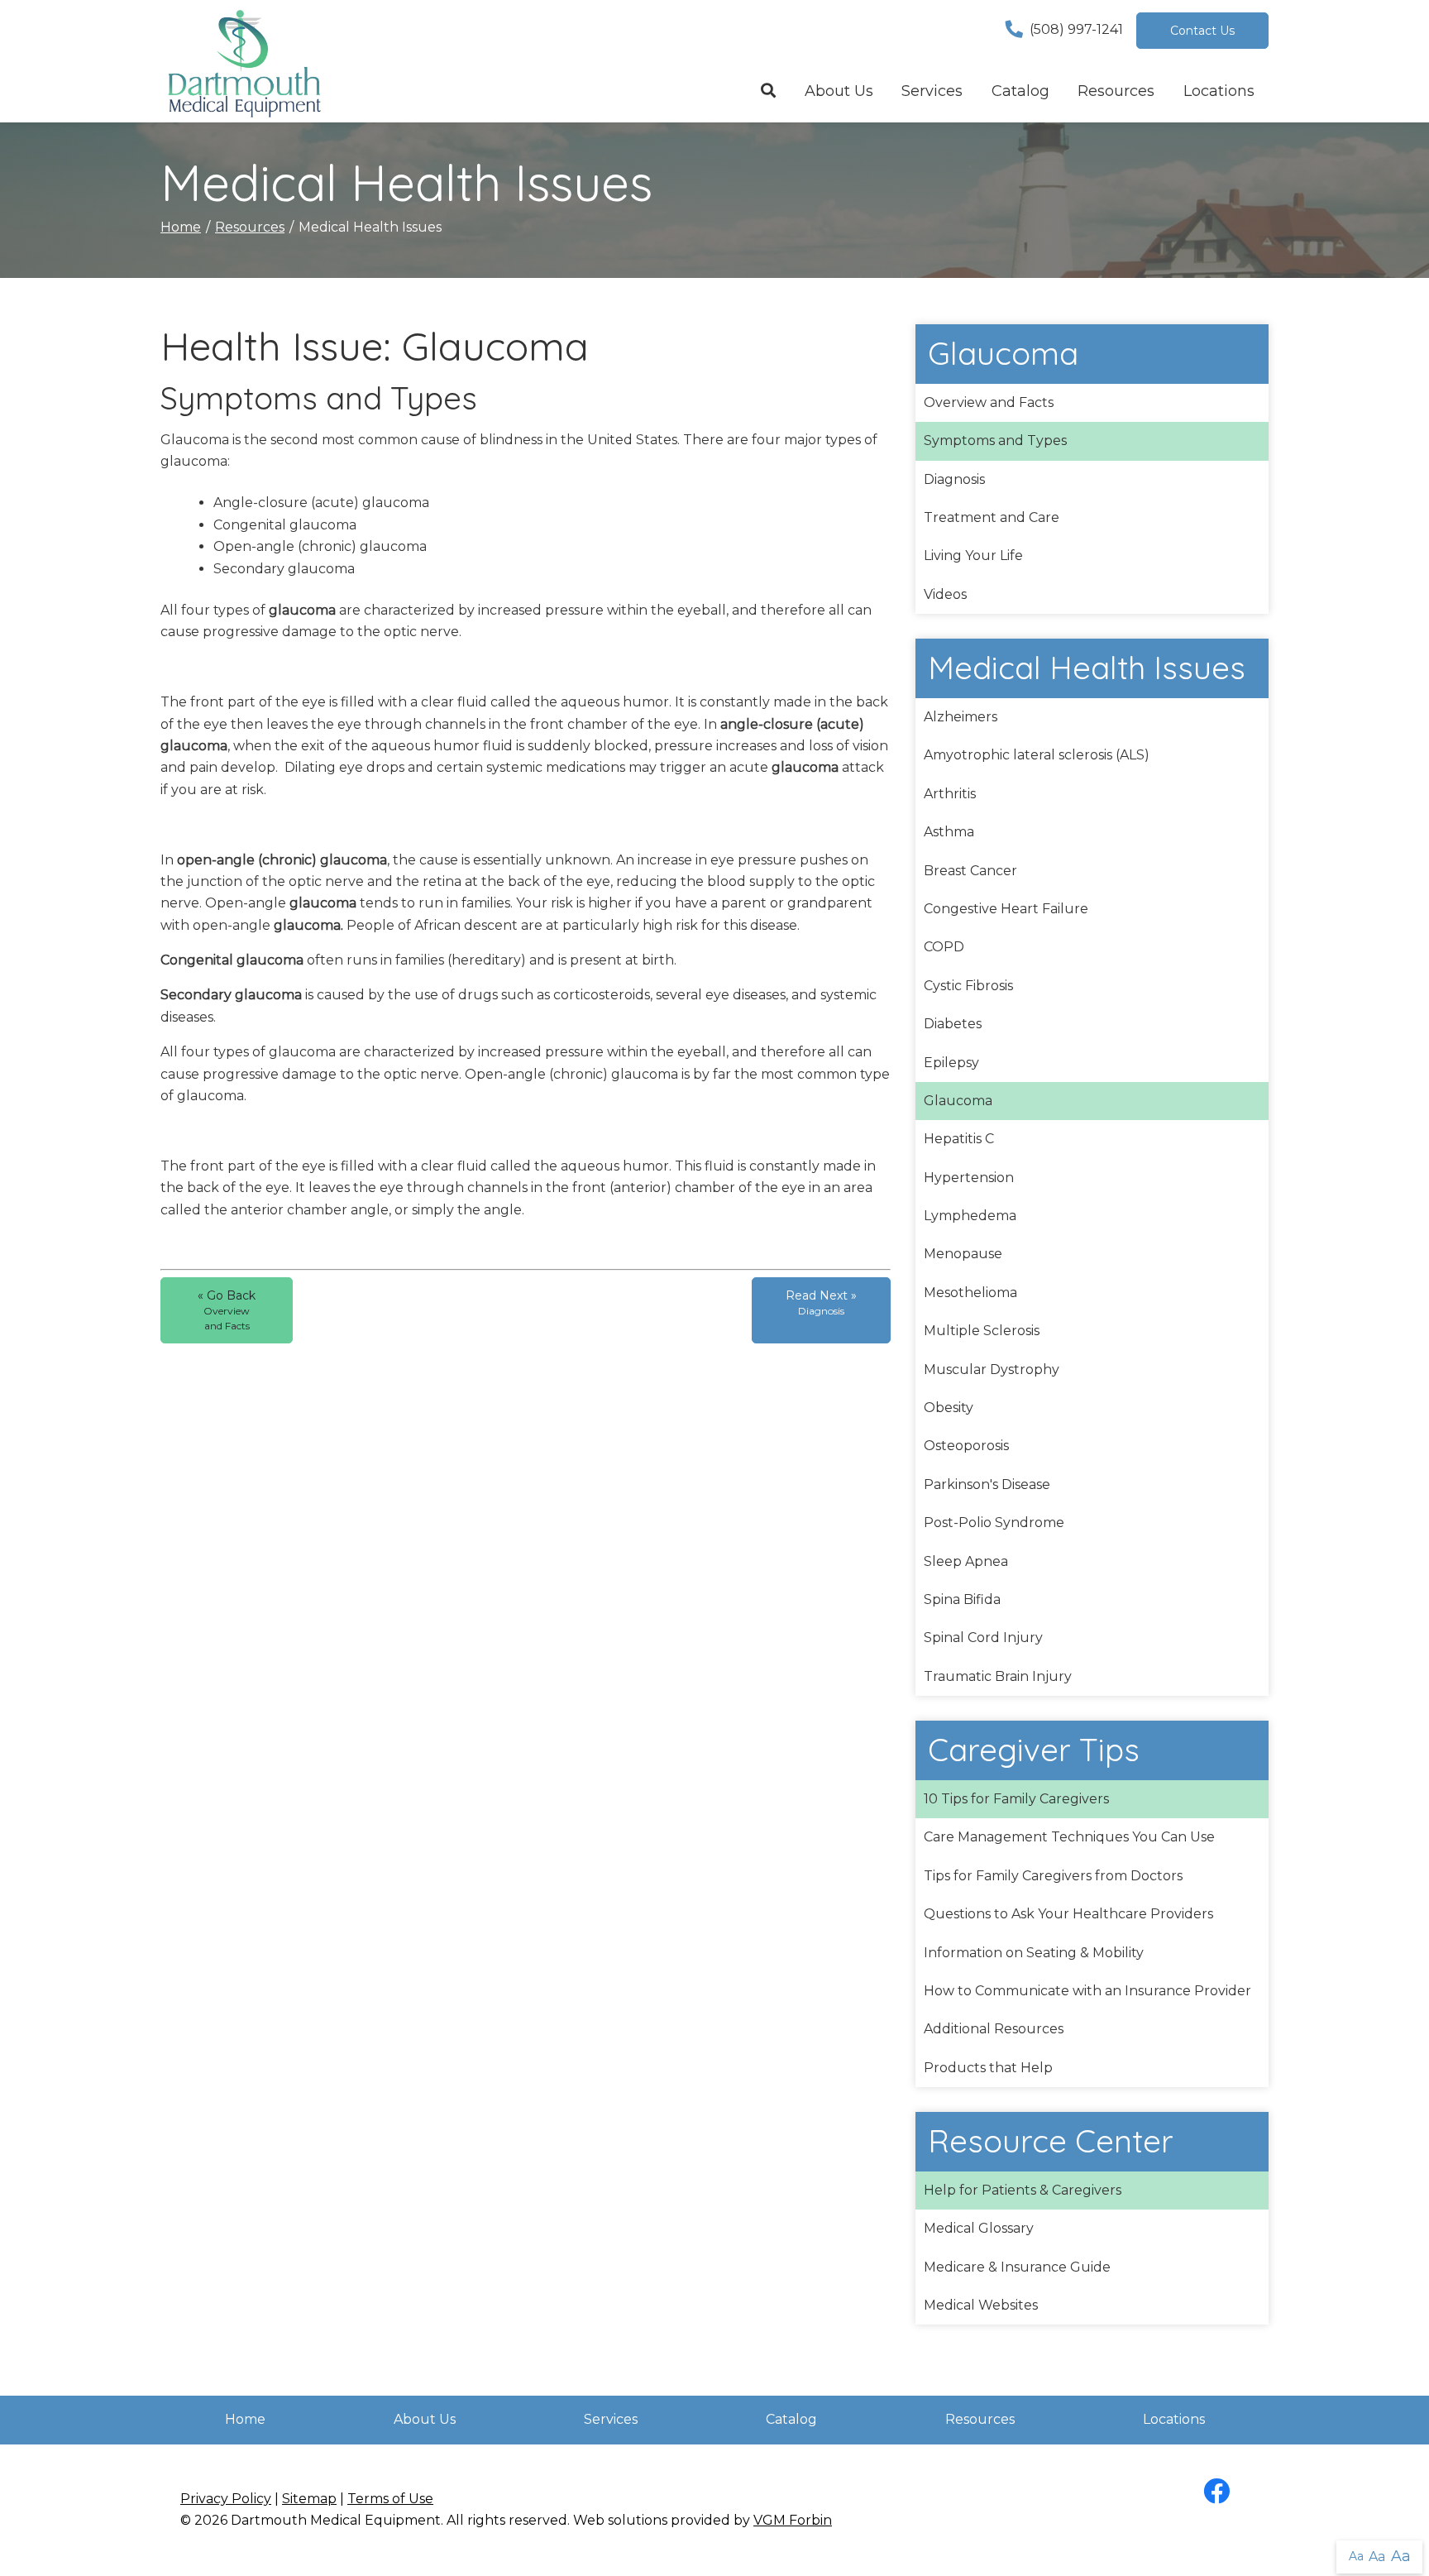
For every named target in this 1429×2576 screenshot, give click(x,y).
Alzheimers (961, 717)
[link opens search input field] (769, 92)
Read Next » (821, 1302)
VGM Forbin (793, 2520)
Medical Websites (981, 2305)
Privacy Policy (226, 2499)
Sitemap (309, 2499)
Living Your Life (973, 555)
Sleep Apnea (966, 1561)
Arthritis (950, 794)
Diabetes (953, 1024)
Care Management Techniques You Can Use (1069, 1837)
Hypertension (969, 1178)
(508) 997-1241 (1076, 29)
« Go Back (227, 1310)
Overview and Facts (989, 402)
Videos (945, 594)
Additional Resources (994, 2029)
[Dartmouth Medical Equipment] (243, 61)
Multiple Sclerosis (982, 1331)
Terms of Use (390, 2499)
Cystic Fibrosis (968, 986)
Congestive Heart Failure (1006, 909)
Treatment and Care (992, 517)
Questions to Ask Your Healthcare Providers (1068, 1914)
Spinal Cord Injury (983, 1638)
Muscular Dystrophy (992, 1369)
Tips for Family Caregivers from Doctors (1053, 1876)
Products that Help (988, 2068)
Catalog (1020, 91)
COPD (944, 947)
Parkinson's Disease (987, 1484)
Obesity (949, 1408)
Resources (1116, 91)
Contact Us (1202, 31)
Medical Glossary (979, 2228)
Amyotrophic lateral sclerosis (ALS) (1037, 755)
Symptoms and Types (995, 441)
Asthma (949, 832)
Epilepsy (951, 1063)
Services (932, 91)
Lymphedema (970, 1216)
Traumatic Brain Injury (998, 1676)
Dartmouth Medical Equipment (336, 2520)
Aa (1356, 2556)
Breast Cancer (970, 871)
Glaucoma (958, 1101)
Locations (1219, 91)
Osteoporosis (966, 1446)
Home (181, 227)
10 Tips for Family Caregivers (1016, 1799)
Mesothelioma (970, 1293)
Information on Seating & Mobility (1034, 1953)
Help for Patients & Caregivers (1023, 2190)
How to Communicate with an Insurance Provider (1087, 1991)
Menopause (963, 1254)
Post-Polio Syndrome (994, 1523)
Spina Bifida (962, 1599)
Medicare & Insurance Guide (1017, 2267)
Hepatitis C (959, 1139)
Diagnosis (954, 479)
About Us (839, 91)
